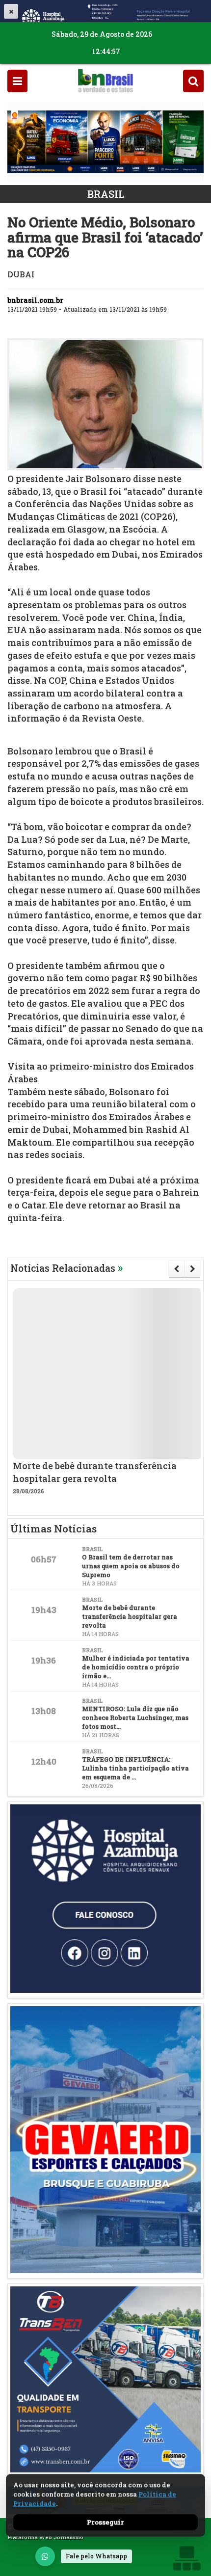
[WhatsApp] (45, 2556)
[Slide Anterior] (176, 1269)
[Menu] (17, 81)
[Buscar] (193, 81)
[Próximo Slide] (193, 1269)
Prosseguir (105, 2522)
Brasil (106, 194)
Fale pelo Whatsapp (96, 2556)
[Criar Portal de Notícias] (186, 2558)
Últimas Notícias (53, 1529)
